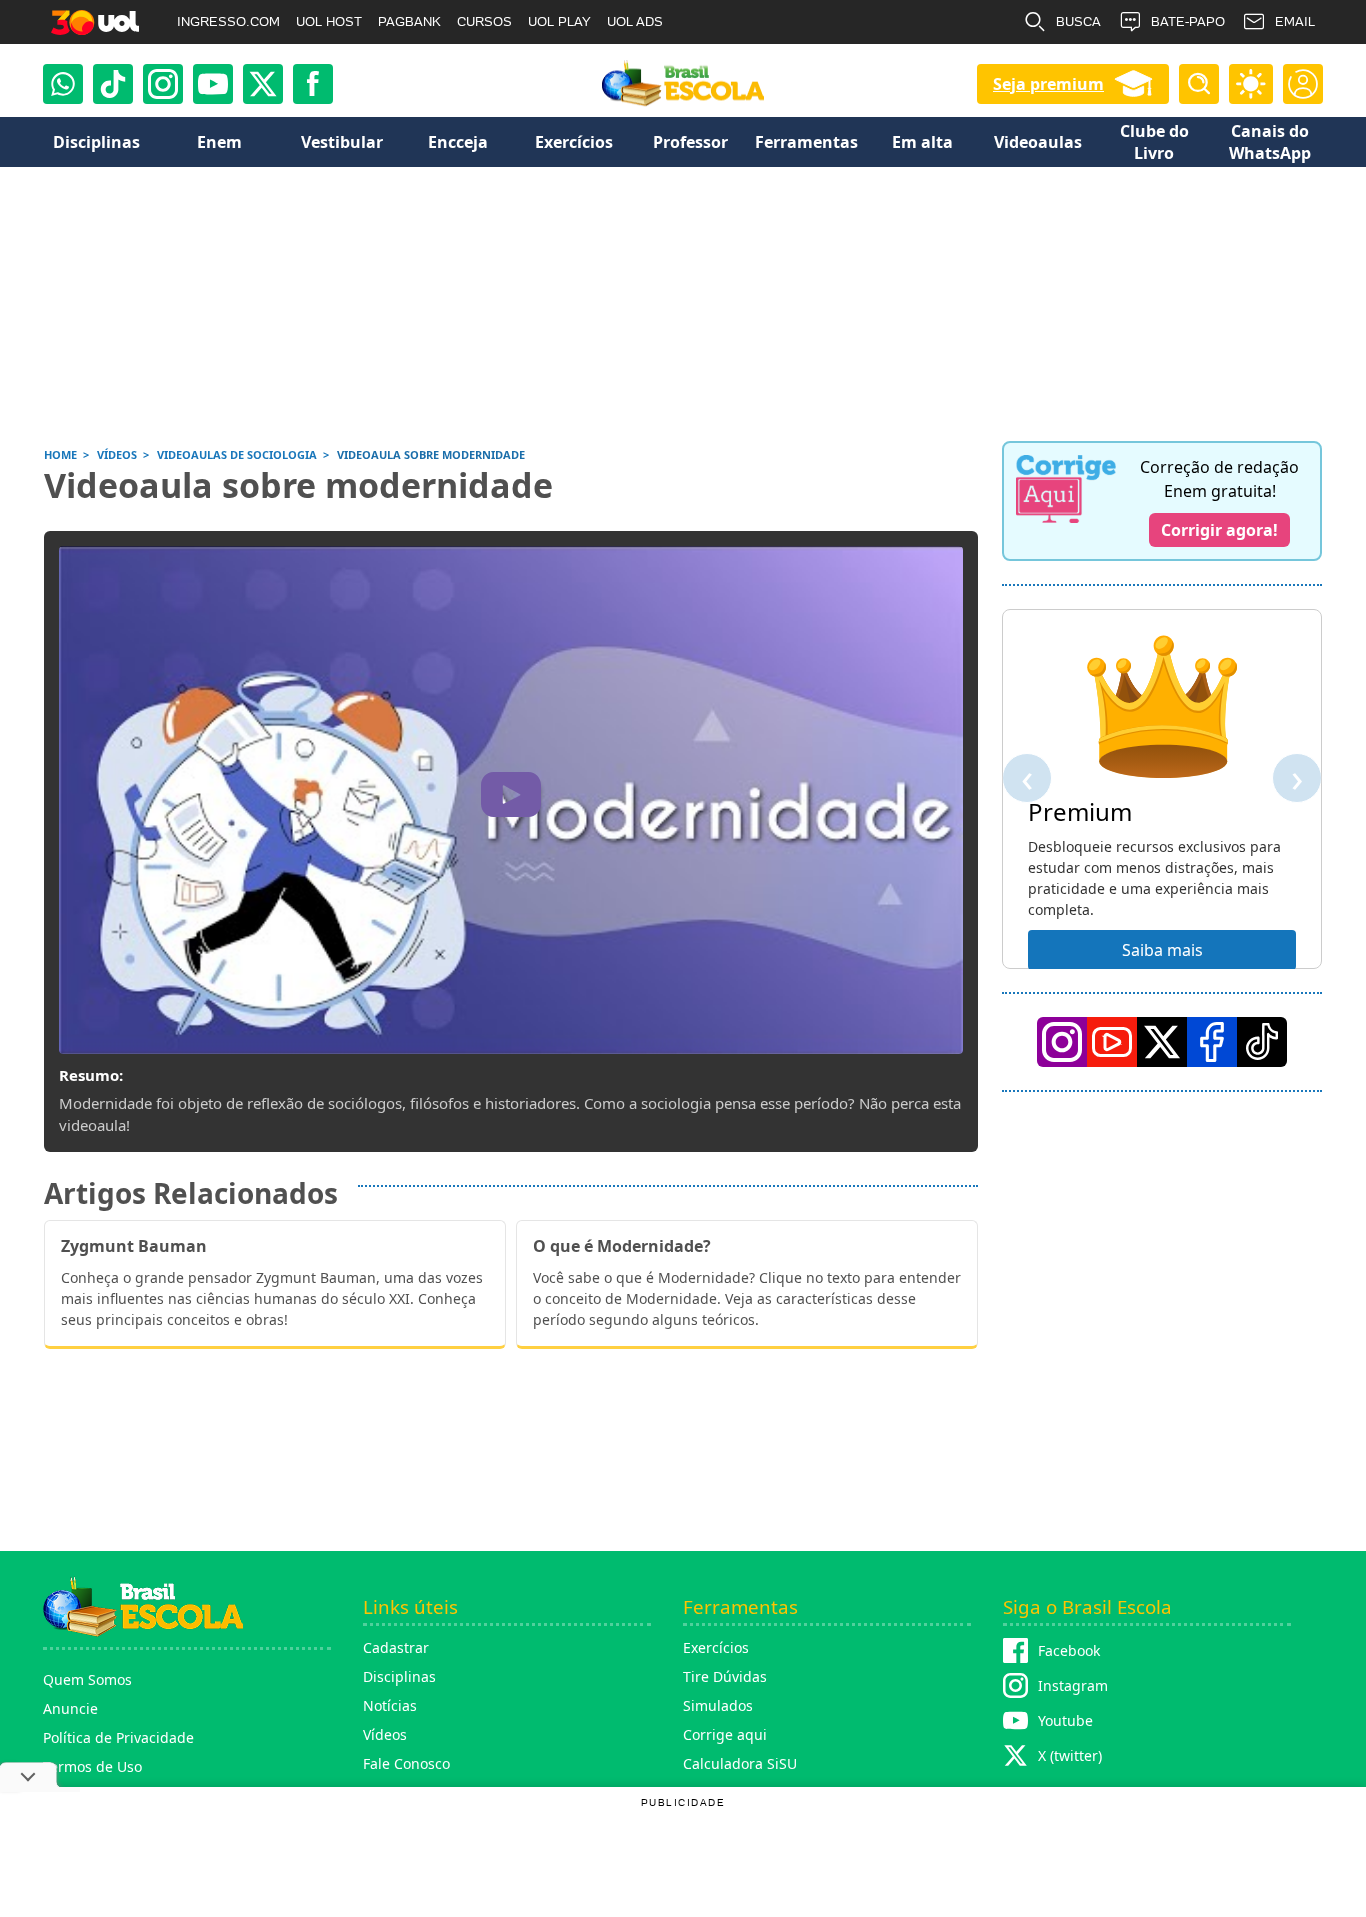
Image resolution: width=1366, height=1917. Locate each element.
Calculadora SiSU (740, 1763)
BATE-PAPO (1188, 21)
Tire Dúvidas (725, 1676)
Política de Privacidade (118, 1737)
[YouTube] (1112, 1042)
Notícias (390, 1705)
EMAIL (1295, 21)
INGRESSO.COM (228, 21)
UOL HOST (329, 21)
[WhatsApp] (63, 84)
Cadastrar (396, 1647)
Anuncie (70, 1708)
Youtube (1065, 1720)
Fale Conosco (406, 1763)
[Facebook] (1212, 1042)
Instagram (1073, 1685)
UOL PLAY (559, 21)
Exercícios (716, 1647)
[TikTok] (113, 84)
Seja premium (1048, 84)
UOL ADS (635, 21)
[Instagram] (163, 84)
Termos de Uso (92, 1766)
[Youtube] (213, 84)
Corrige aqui (725, 1734)
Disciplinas (399, 1676)
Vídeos (385, 1734)
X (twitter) (1070, 1755)
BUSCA (1078, 21)
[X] (263, 84)
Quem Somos (87, 1679)
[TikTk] (1262, 1042)
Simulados (718, 1705)
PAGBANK (409, 21)
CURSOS (484, 21)
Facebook (1069, 1650)
